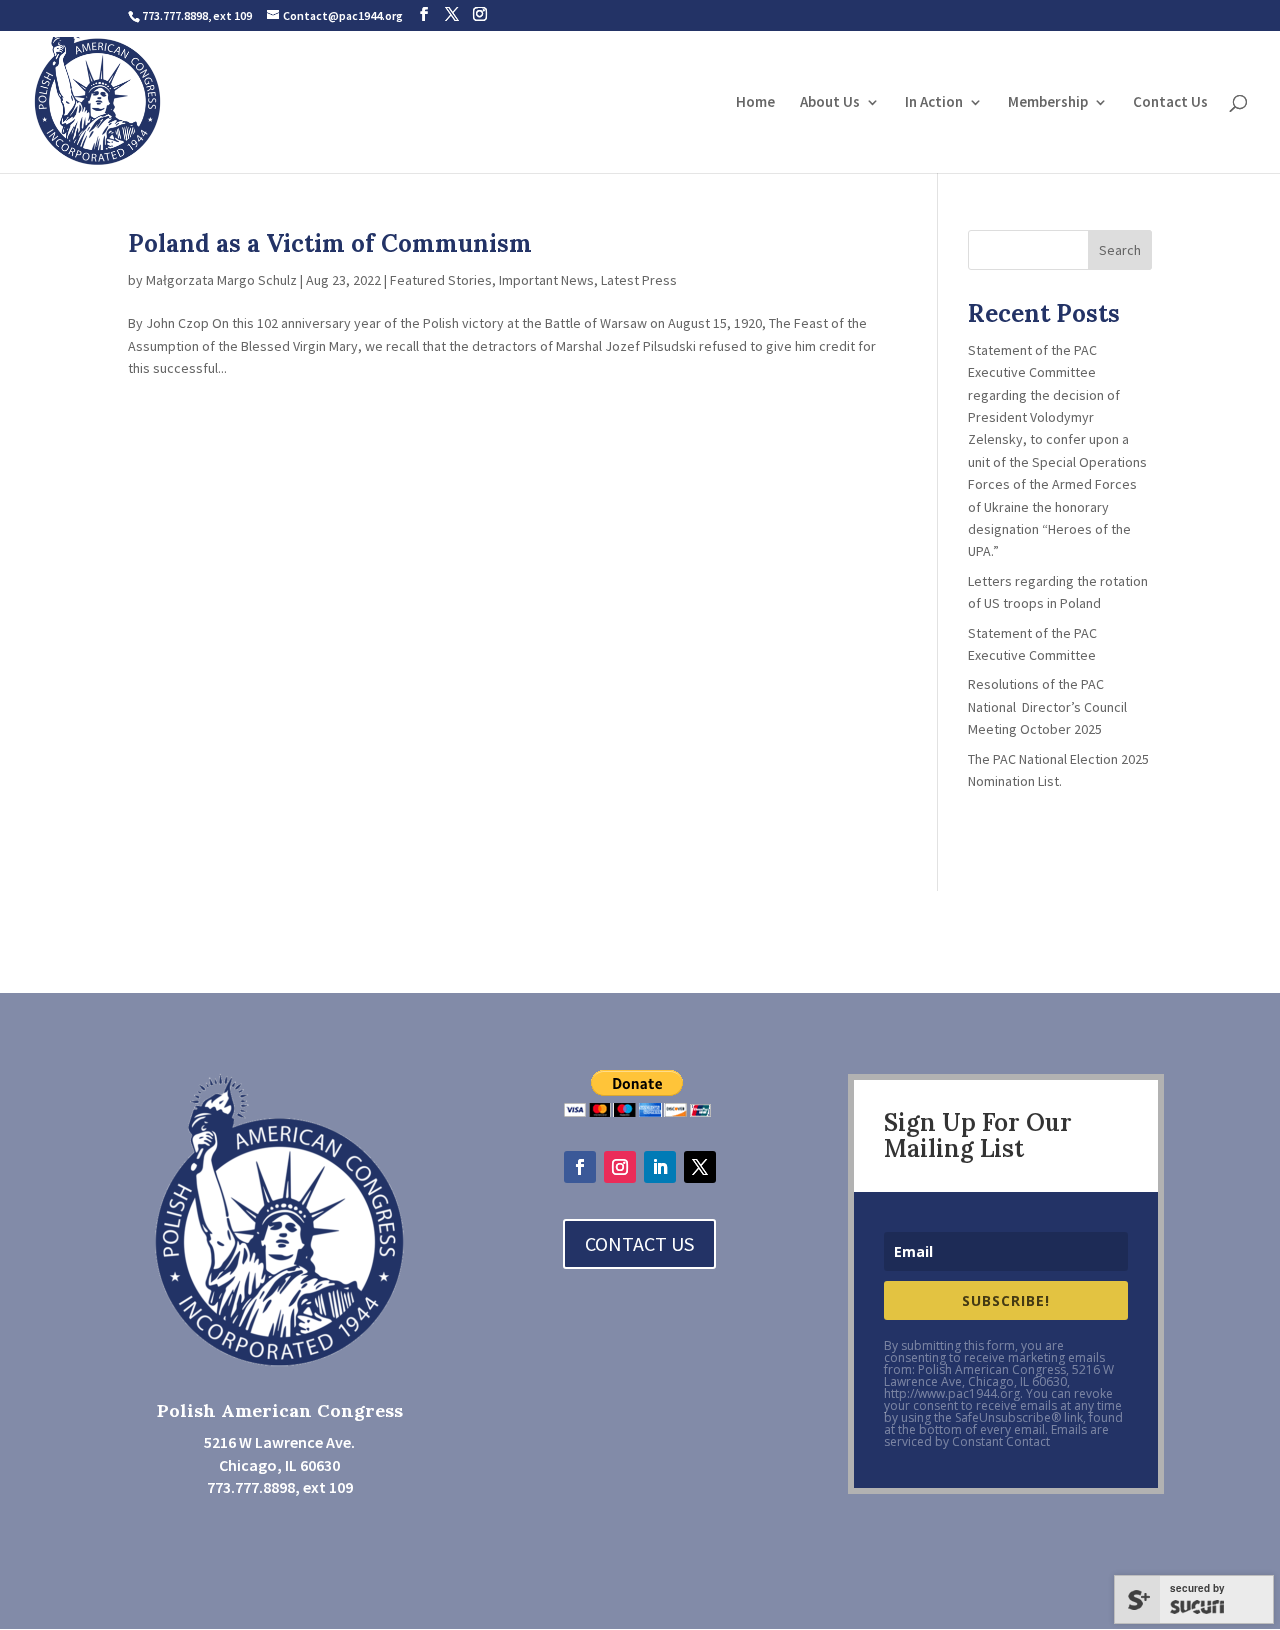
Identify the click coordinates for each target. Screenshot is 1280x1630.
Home (755, 103)
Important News (546, 280)
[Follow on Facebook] (580, 1167)
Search (1120, 250)
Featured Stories (441, 280)
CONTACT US (639, 1243)
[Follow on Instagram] (620, 1167)
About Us (830, 103)
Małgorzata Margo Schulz (221, 280)
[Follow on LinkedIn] (660, 1167)
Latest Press (639, 280)
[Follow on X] (700, 1167)
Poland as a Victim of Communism (330, 243)
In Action (934, 103)
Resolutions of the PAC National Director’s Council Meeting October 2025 (1047, 706)
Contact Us (1170, 103)
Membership (1048, 103)
